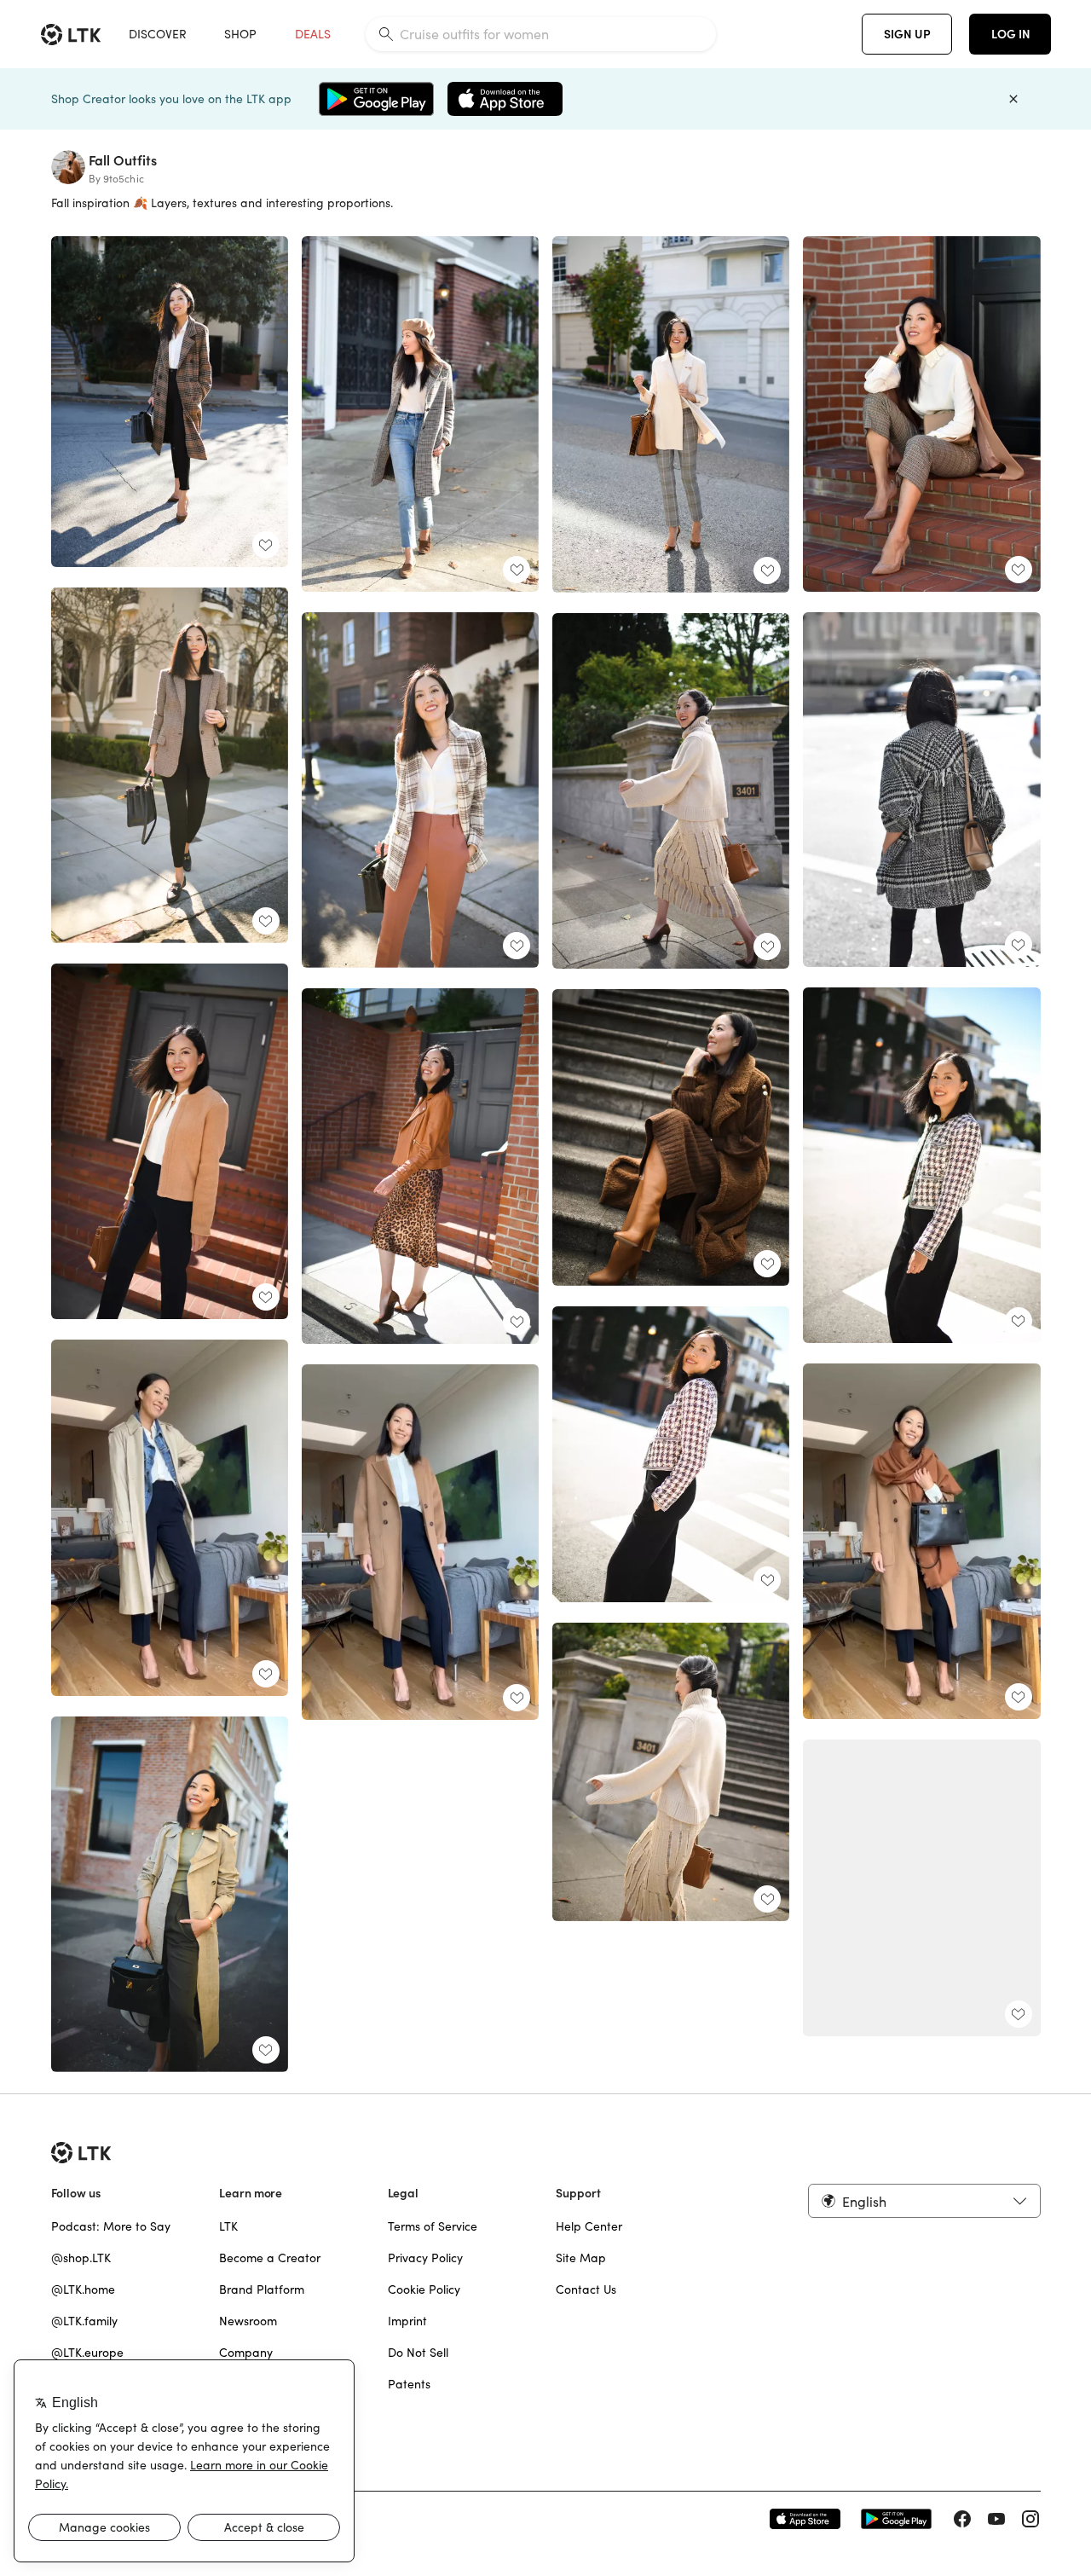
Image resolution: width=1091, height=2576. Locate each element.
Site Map (581, 2258)
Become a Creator (270, 2258)
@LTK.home (83, 2289)
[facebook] (962, 2519)
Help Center (589, 2226)
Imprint (407, 2321)
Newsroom (248, 2321)
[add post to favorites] (266, 545)
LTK (228, 2226)
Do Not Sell (418, 2353)
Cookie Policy (424, 2289)
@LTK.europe (87, 2353)
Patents (409, 2384)
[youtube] (996, 2519)
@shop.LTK (81, 2258)
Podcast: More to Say (111, 2226)
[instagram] (1030, 2519)
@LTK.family (84, 2321)
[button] (924, 2201)
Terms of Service (433, 2226)
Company (246, 2353)
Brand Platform (262, 2289)
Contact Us (586, 2289)
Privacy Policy (425, 2258)
